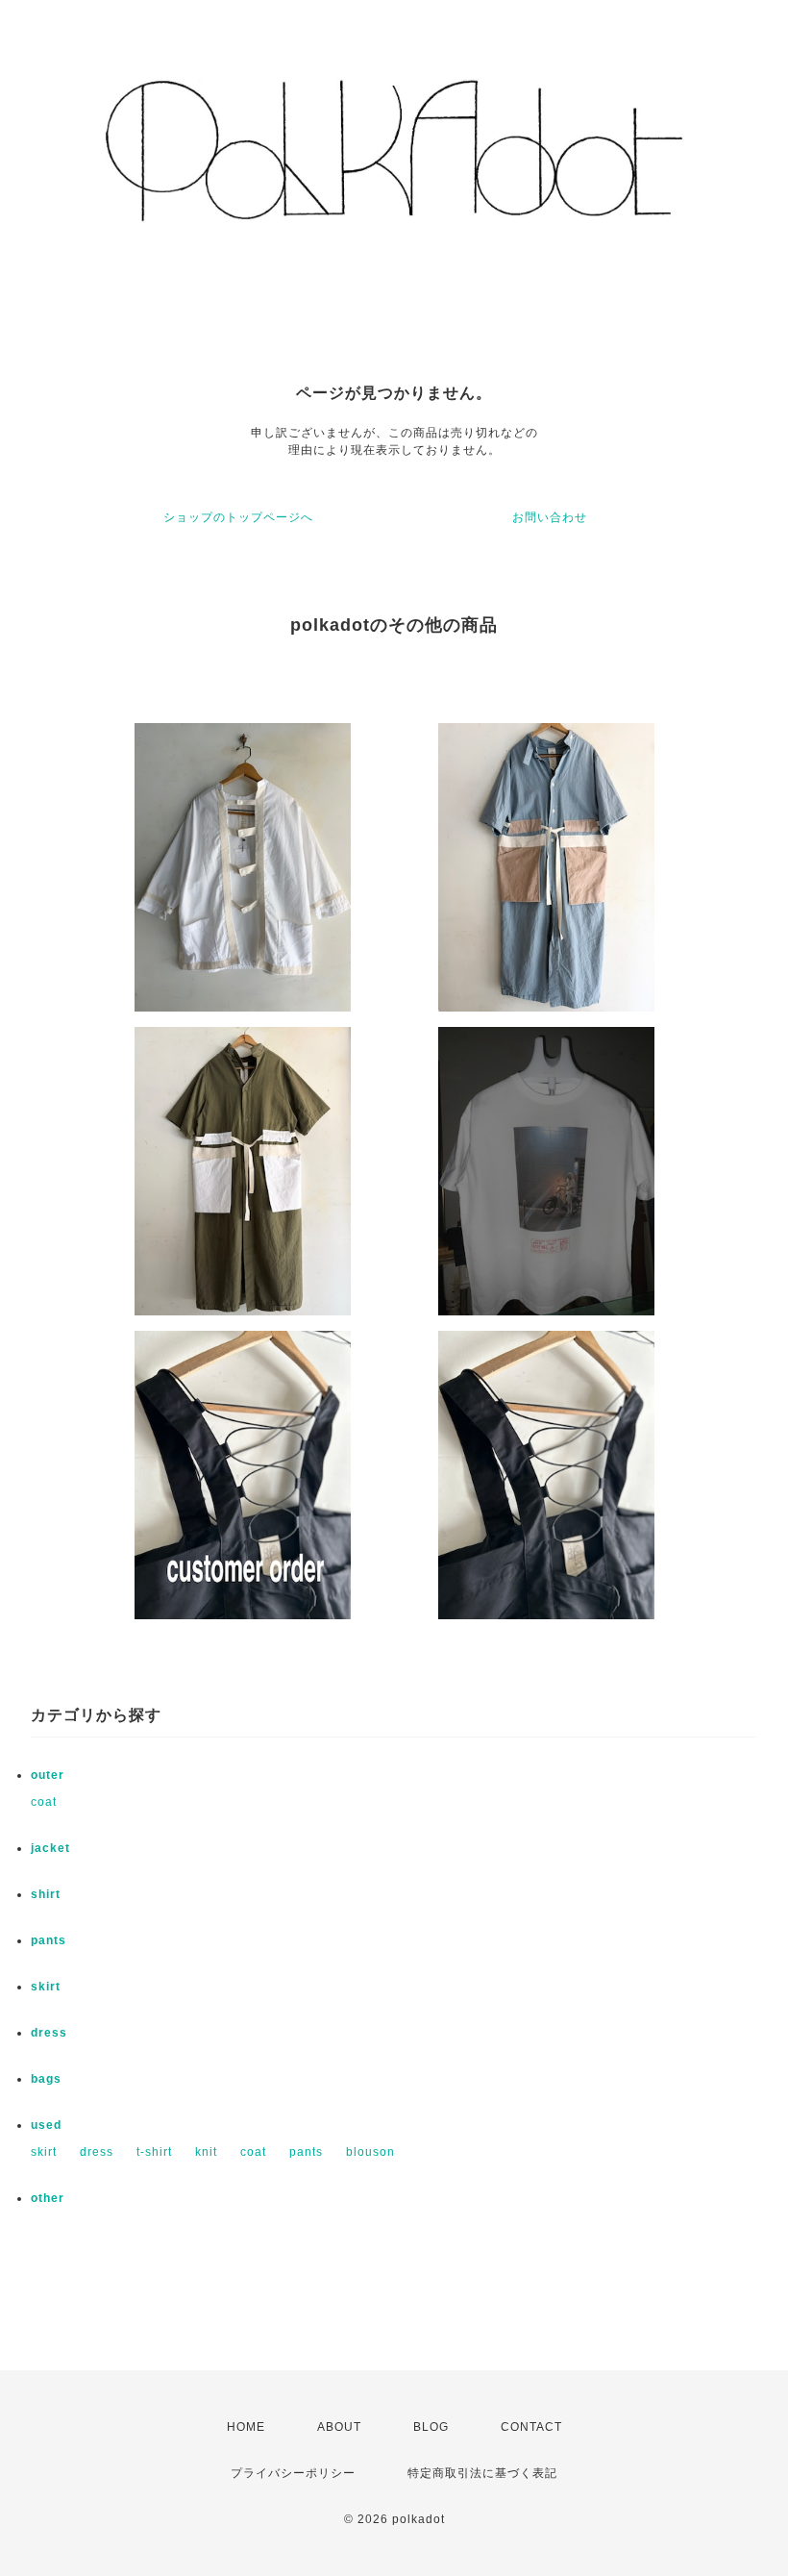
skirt (46, 1987)
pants (49, 1940)
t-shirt (154, 2152)
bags (46, 2079)
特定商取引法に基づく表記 (482, 2473)
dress (49, 2033)
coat (44, 1802)
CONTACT (531, 2427)
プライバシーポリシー (293, 2473)
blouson (370, 2152)
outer (48, 1775)
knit (206, 2152)
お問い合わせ (550, 517)
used (46, 2125)
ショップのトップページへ (238, 517)
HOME (246, 2427)
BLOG (431, 2427)
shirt (46, 1894)
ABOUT (339, 2427)
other (48, 2198)
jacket (50, 1848)
